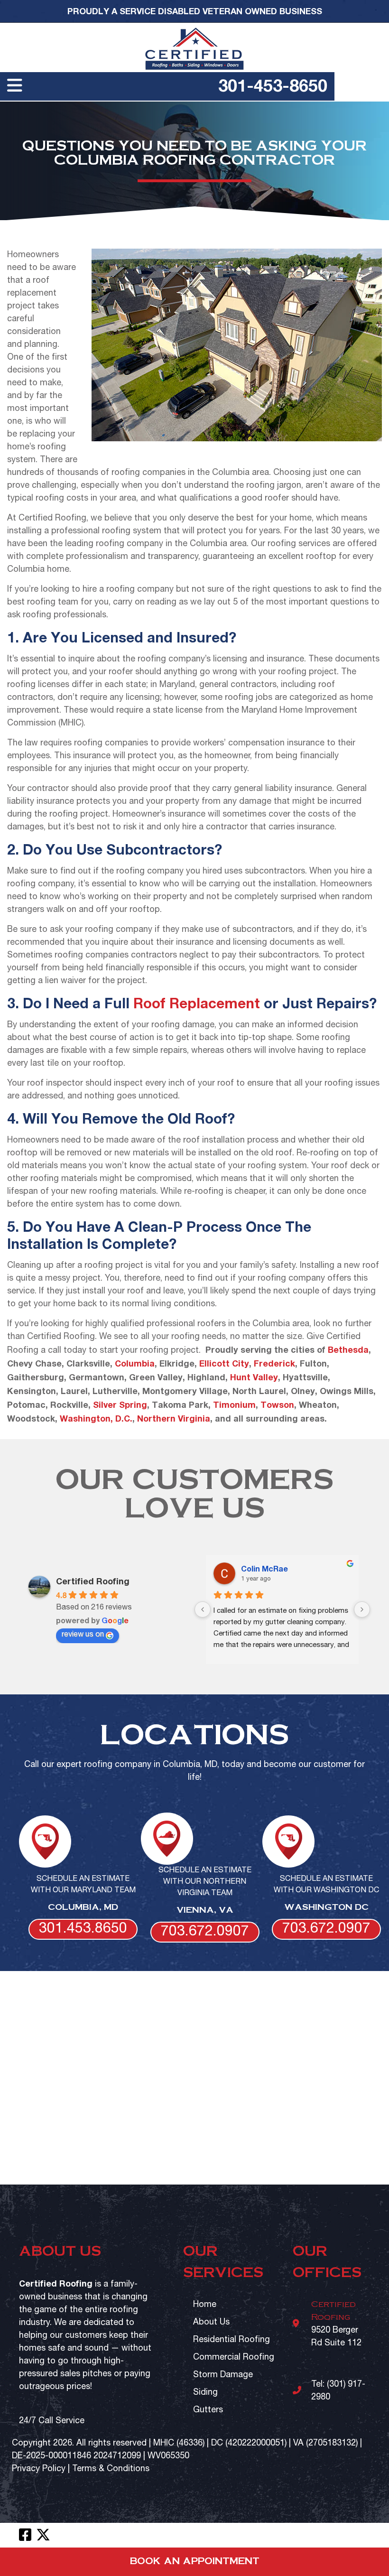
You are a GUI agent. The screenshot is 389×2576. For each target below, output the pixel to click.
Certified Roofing (93, 1581)
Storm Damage (223, 2375)
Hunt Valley (254, 1377)
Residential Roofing (232, 2340)
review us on (83, 1635)
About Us (211, 2322)
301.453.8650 (83, 1929)
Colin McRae (264, 1568)
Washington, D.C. (96, 1418)
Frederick (274, 1363)
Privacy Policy (39, 2469)
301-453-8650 (273, 85)
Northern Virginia (174, 1418)
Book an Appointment (195, 2562)
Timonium (234, 1404)
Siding (205, 2393)
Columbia (135, 1363)
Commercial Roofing (234, 2357)
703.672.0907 (205, 1932)
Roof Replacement (197, 1003)
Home (205, 2305)
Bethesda (348, 1349)
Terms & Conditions (111, 2469)
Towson (277, 1404)
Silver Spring (120, 1404)
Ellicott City (224, 1363)
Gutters (208, 2410)
